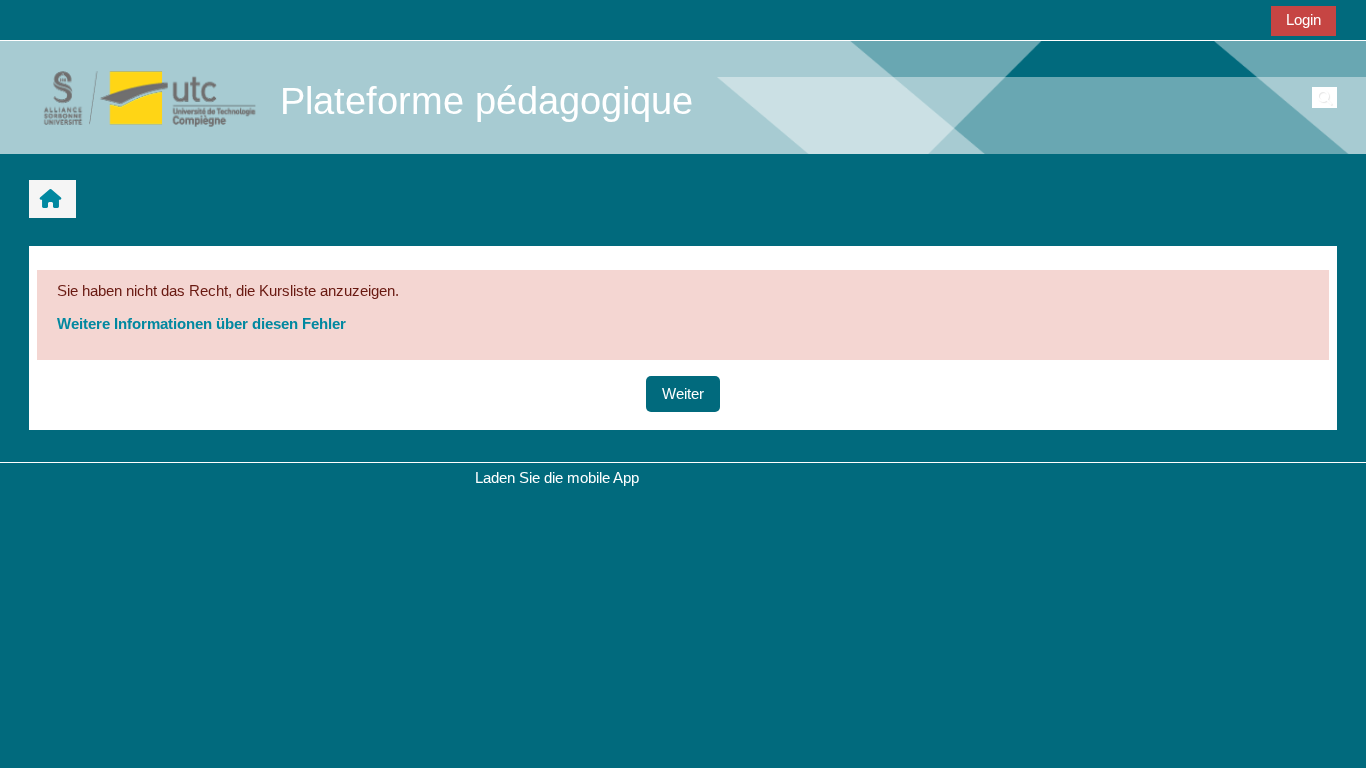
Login (1303, 19)
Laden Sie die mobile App (557, 477)
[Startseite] (139, 96)
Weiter (683, 393)
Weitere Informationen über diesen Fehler (201, 323)
